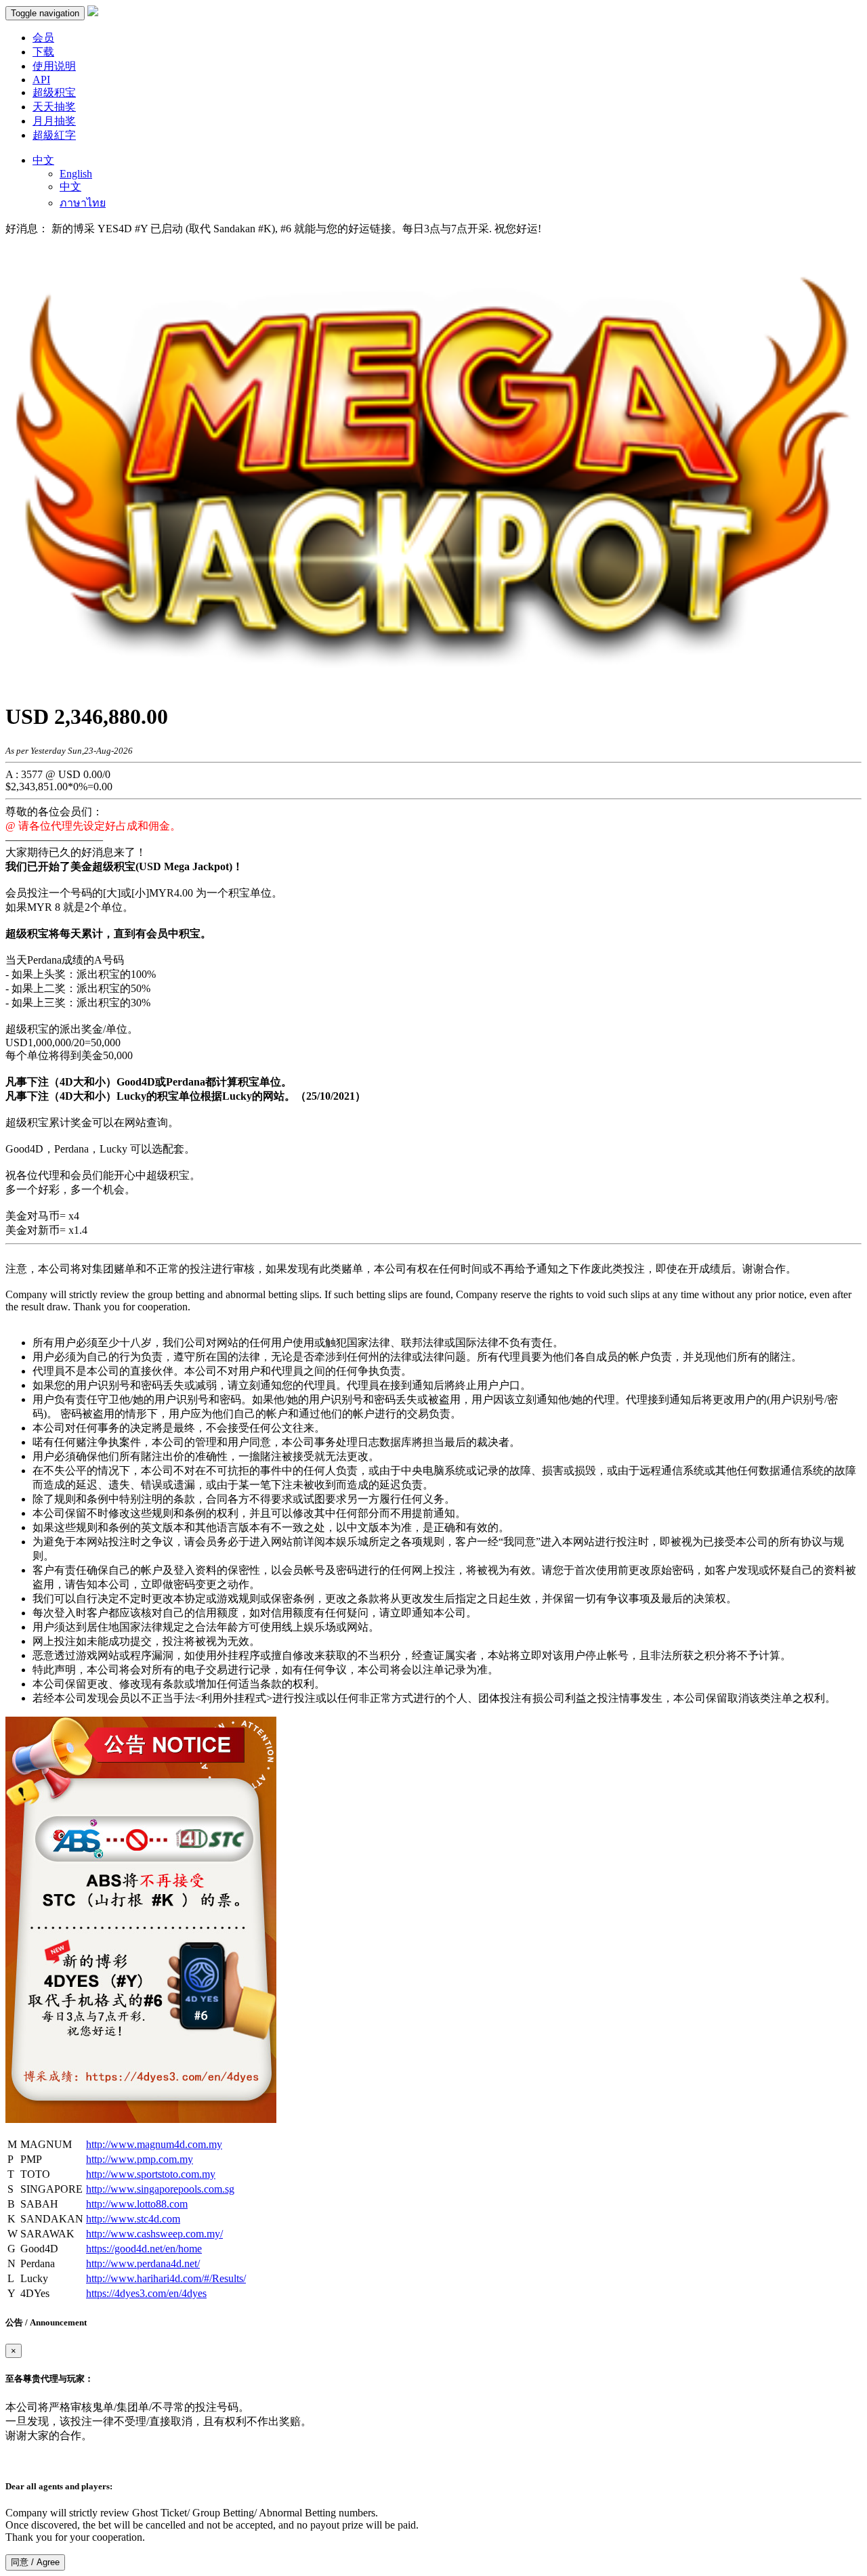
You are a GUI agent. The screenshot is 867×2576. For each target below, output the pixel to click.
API (41, 80)
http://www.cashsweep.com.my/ (154, 2234)
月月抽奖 (54, 121)
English (76, 174)
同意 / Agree (35, 2562)
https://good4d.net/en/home (144, 2249)
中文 (70, 187)
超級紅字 (54, 135)
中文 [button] (43, 160)
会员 (43, 38)
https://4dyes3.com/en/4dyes (146, 2293)
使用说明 (54, 66)
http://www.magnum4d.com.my (154, 2144)
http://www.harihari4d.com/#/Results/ (166, 2278)
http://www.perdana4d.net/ (143, 2263)
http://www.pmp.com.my (140, 2159)
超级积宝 (54, 92)
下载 (43, 52)
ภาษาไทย (83, 203)
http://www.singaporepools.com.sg (160, 2189)
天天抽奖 (54, 107)
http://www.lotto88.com (137, 2204)
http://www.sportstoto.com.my (151, 2174)
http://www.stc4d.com (133, 2219)
